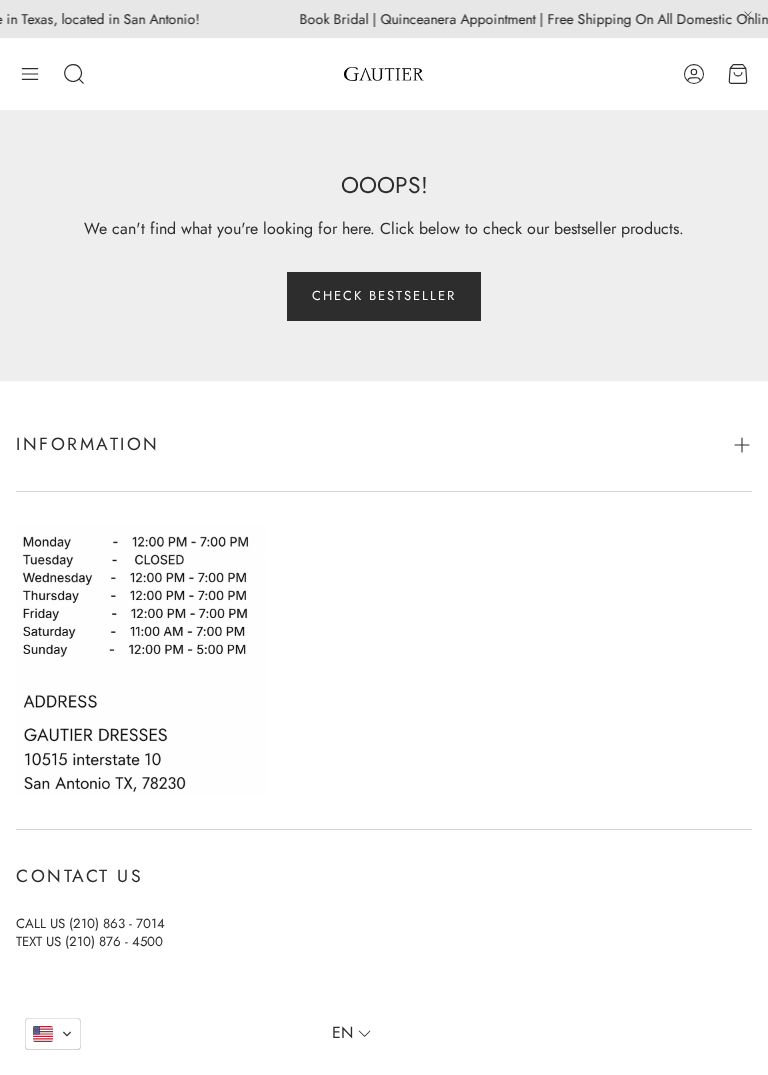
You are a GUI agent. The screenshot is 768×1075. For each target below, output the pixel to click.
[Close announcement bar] (748, 15)
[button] (30, 74)
